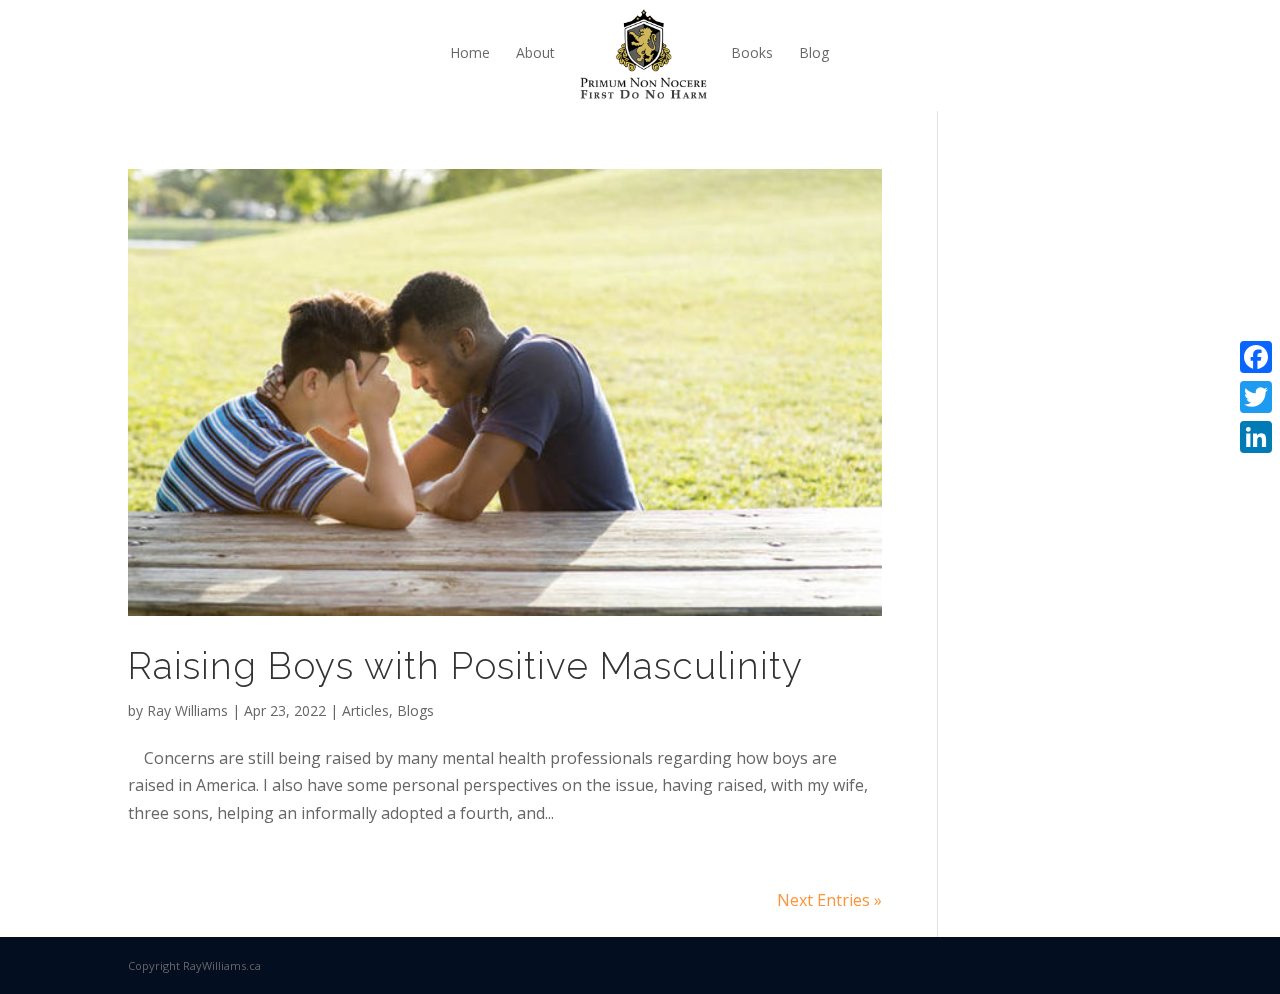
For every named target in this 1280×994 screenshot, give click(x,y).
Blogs (415, 710)
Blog (814, 52)
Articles (365, 710)
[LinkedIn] (1256, 437)
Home (470, 52)
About (535, 52)
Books (752, 52)
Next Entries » (829, 900)
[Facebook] (1256, 357)
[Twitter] (1256, 397)
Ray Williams (187, 710)
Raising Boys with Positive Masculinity (465, 666)
